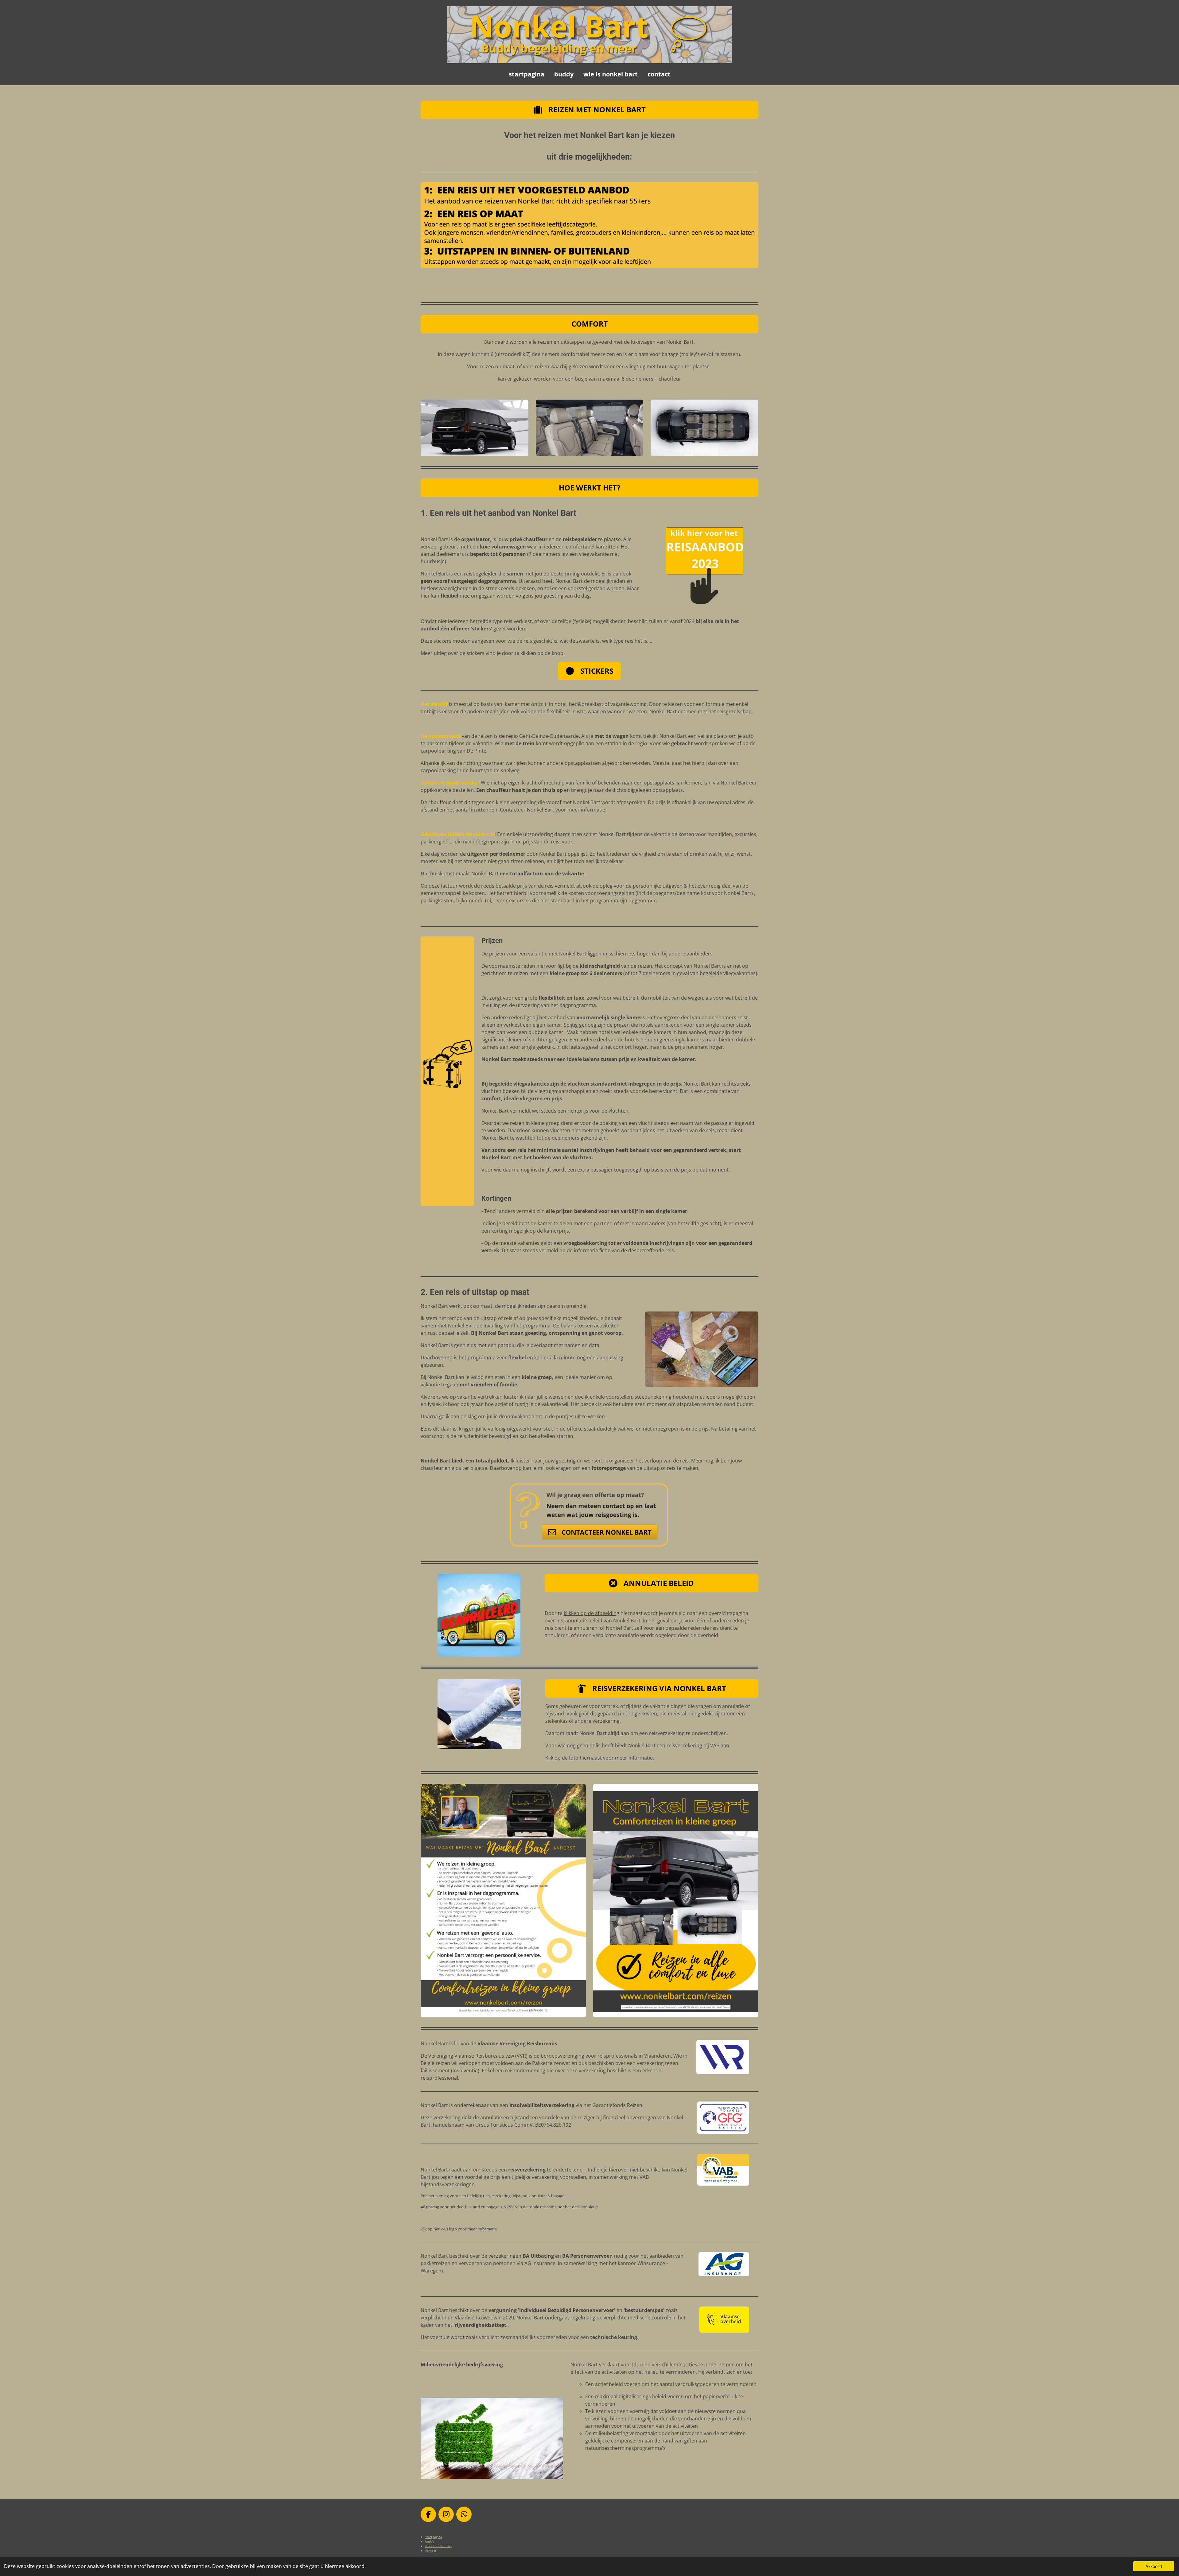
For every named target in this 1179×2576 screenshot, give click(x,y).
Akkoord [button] (1154, 2566)
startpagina (434, 2537)
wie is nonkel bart (438, 2546)
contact (431, 2551)
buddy (430, 2541)
